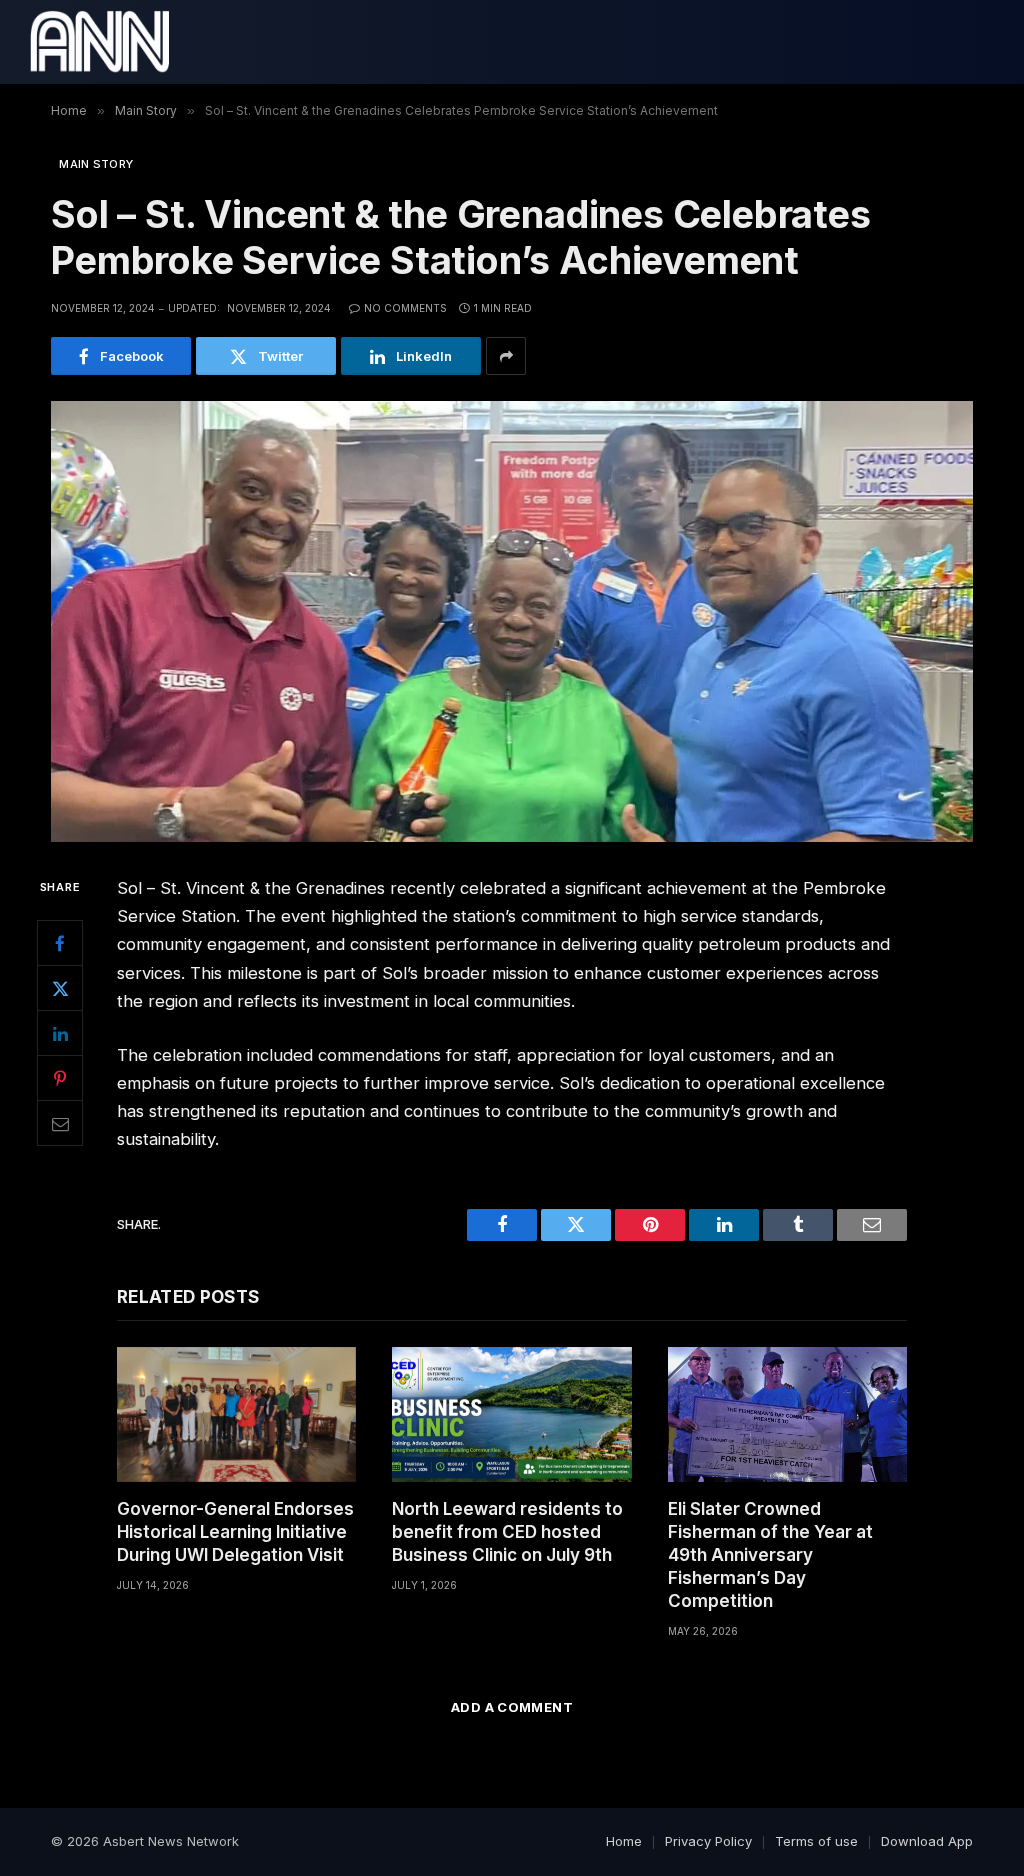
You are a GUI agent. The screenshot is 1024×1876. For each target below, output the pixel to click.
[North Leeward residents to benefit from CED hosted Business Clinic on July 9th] (511, 1414)
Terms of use (816, 1841)
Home (624, 1841)
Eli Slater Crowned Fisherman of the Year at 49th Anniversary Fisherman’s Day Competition (770, 1555)
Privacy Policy (708, 1841)
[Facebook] (60, 943)
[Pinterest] (60, 1078)
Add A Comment (512, 1707)
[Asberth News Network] (99, 42)
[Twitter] (60, 988)
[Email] (60, 1123)
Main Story (96, 164)
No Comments (405, 308)
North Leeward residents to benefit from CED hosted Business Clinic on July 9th (507, 1532)
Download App (927, 1841)
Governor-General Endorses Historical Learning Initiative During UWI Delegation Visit (235, 1532)
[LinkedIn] (60, 1033)
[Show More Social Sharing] (506, 356)
